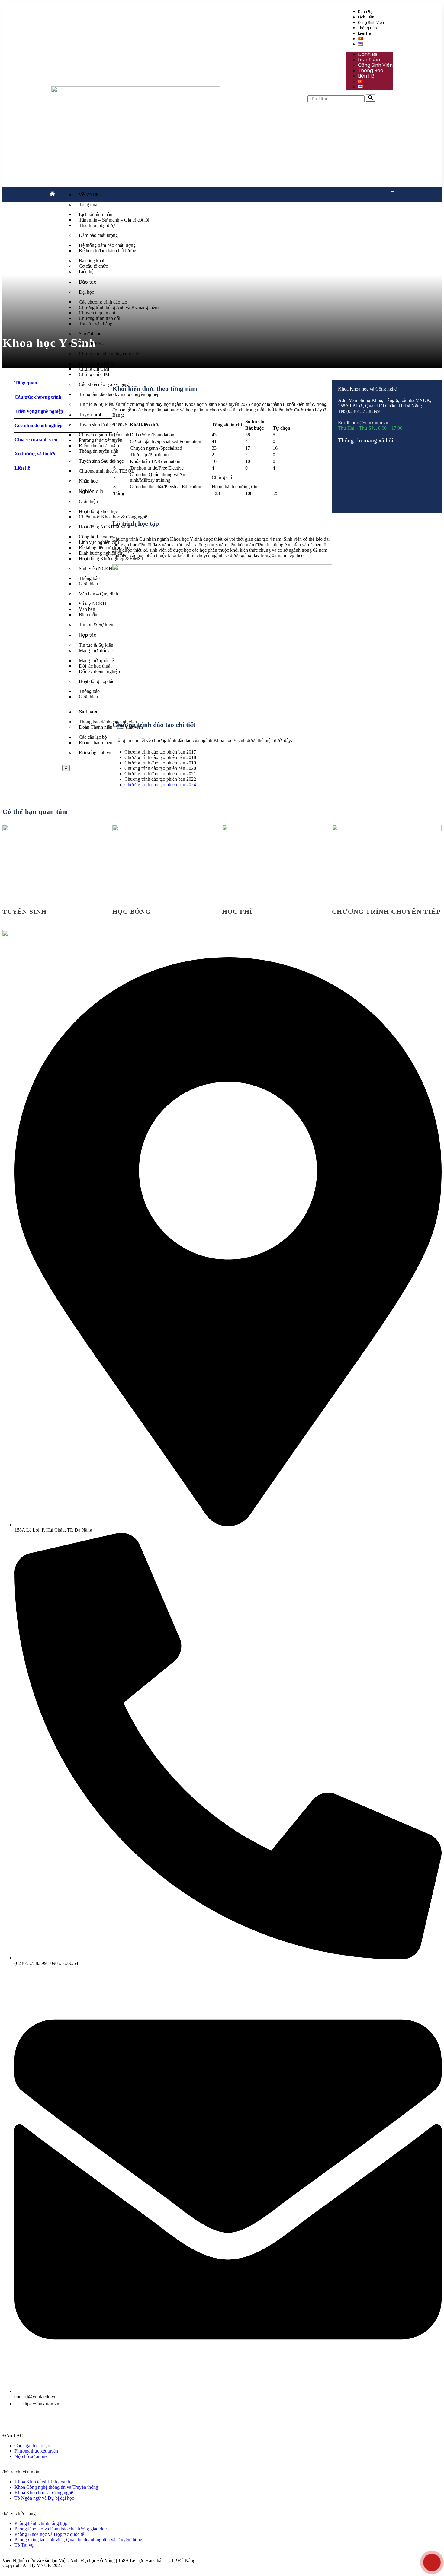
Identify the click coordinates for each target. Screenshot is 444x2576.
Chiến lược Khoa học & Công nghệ (113, 517)
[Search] (370, 98)
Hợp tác (88, 635)
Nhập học (88, 481)
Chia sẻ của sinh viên (36, 440)
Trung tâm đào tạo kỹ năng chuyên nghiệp (119, 394)
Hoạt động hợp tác (97, 681)
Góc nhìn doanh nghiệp (39, 425)
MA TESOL (91, 344)
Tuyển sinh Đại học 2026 (103, 425)
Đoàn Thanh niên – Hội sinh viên (111, 727)
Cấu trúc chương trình (38, 397)
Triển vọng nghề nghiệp (39, 411)
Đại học (86, 292)
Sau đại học (90, 334)
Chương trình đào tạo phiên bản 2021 (160, 774)
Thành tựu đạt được (98, 225)
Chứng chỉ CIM (94, 374)
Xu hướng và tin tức (35, 454)
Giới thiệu (88, 501)
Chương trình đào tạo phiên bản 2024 (160, 784)
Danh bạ (365, 12)
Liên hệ (364, 33)
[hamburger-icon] (392, 192)
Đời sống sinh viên (97, 752)
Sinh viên (89, 712)
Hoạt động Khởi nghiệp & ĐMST (111, 558)
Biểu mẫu (88, 615)
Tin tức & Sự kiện (96, 404)
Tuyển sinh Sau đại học (101, 461)
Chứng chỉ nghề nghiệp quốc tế (109, 354)
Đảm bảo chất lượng (98, 235)
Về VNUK (89, 194)
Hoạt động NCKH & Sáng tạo (108, 527)
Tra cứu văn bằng (96, 324)
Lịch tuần (366, 17)
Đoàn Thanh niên (96, 743)
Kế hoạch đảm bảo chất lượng (108, 251)
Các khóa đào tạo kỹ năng (104, 384)
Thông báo (367, 28)
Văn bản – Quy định (98, 594)
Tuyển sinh (91, 415)
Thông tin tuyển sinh (99, 451)
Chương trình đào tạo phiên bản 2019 (160, 763)
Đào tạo (88, 282)
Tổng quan (89, 204)
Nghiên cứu (92, 491)
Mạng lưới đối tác (96, 650)
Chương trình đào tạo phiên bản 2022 (160, 779)
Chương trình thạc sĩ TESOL (107, 471)
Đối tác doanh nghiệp (99, 671)
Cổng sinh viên (371, 22)
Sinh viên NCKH (96, 568)
